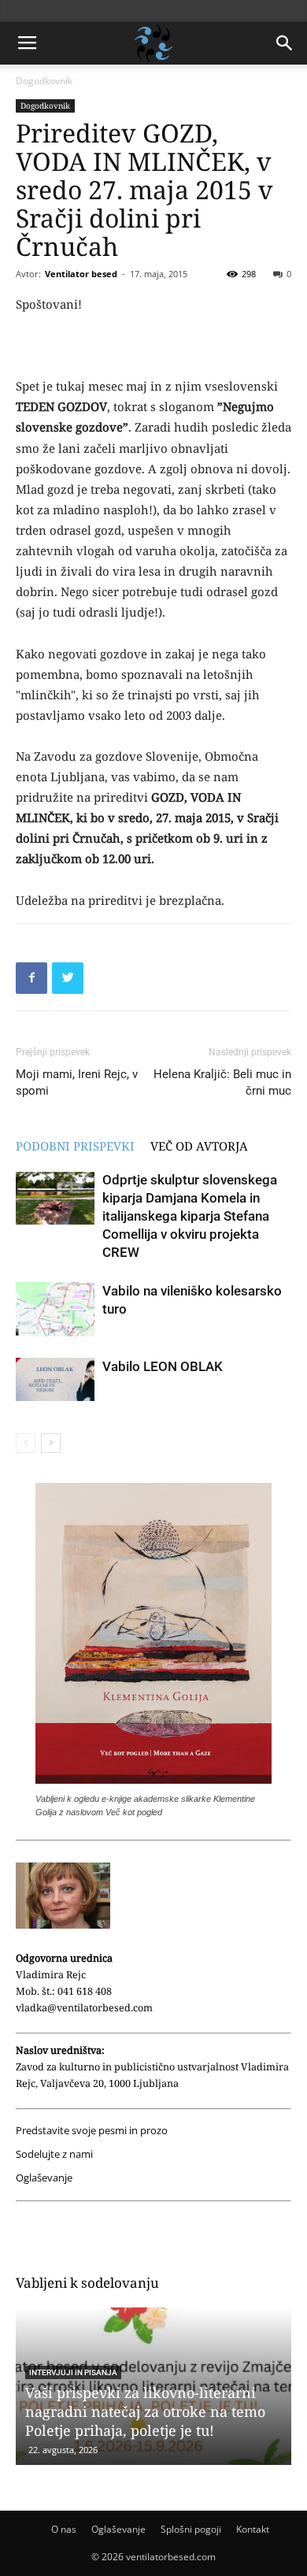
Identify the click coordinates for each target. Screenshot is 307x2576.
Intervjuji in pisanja (73, 2372)
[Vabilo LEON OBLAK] (55, 1380)
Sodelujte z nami (54, 2154)
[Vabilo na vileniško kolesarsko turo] (55, 1309)
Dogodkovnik (44, 81)
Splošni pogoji (191, 2529)
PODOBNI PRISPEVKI (75, 1146)
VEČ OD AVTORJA (199, 1146)
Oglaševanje (44, 2178)
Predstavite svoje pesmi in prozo (92, 2131)
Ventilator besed (81, 274)
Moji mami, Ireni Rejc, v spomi (77, 1082)
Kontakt (253, 2529)
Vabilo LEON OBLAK (163, 1366)
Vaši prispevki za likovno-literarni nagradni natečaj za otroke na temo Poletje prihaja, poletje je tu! (145, 2411)
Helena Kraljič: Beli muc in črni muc (222, 1082)
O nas (64, 2529)
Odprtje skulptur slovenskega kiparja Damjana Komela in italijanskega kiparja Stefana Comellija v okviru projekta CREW (190, 1216)
